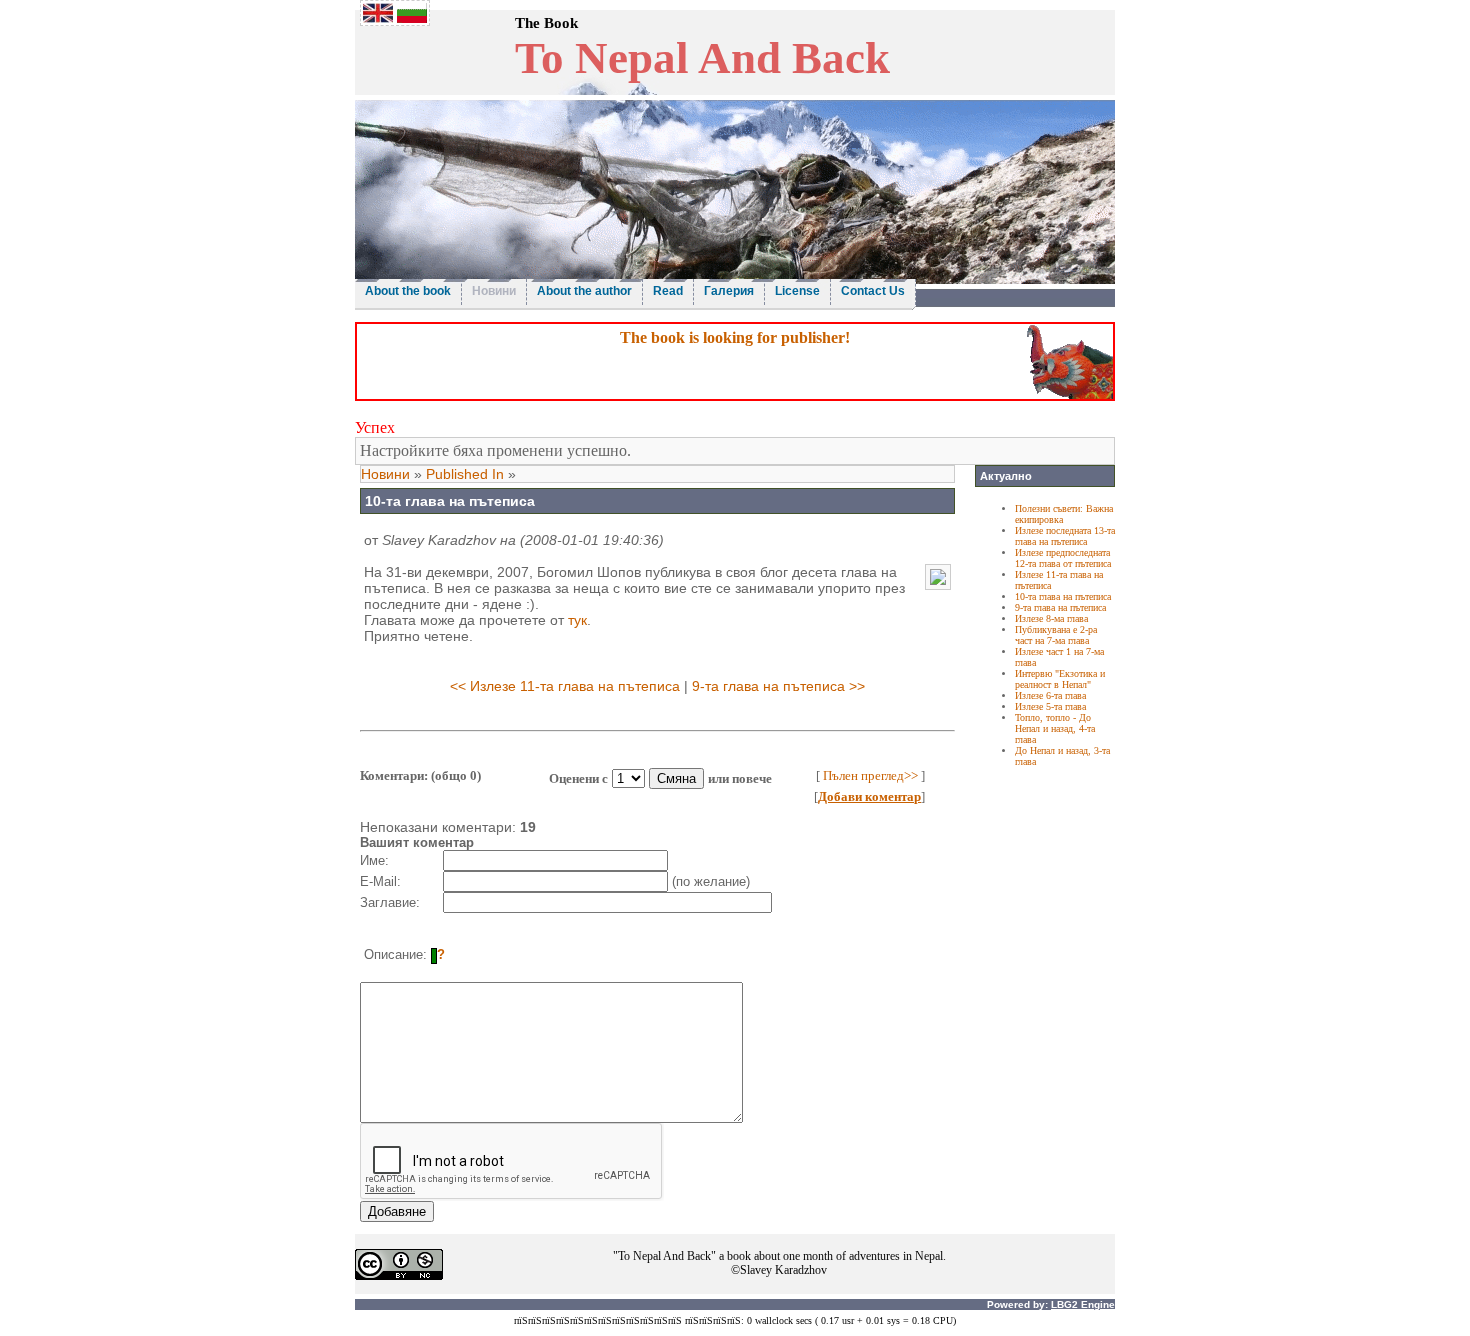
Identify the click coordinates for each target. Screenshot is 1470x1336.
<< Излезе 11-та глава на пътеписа (565, 686)
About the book (408, 291)
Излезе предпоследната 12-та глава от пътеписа (1063, 558)
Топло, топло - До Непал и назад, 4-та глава (1055, 728)
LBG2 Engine (1083, 1304)
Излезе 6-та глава (1050, 695)
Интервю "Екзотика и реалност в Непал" (1060, 679)
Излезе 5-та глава (1050, 706)
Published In (465, 474)
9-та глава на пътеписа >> (778, 686)
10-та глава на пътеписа (1063, 596)
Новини (494, 291)
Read (668, 291)
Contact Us (873, 291)
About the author (584, 291)
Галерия (729, 291)
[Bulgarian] (412, 17)
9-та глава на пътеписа (1060, 607)
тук (577, 620)
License (797, 291)
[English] (378, 17)
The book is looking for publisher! (735, 337)
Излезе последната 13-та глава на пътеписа (1065, 536)
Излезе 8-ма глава (1051, 618)
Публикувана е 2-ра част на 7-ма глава (1056, 635)
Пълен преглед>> (870, 775)
